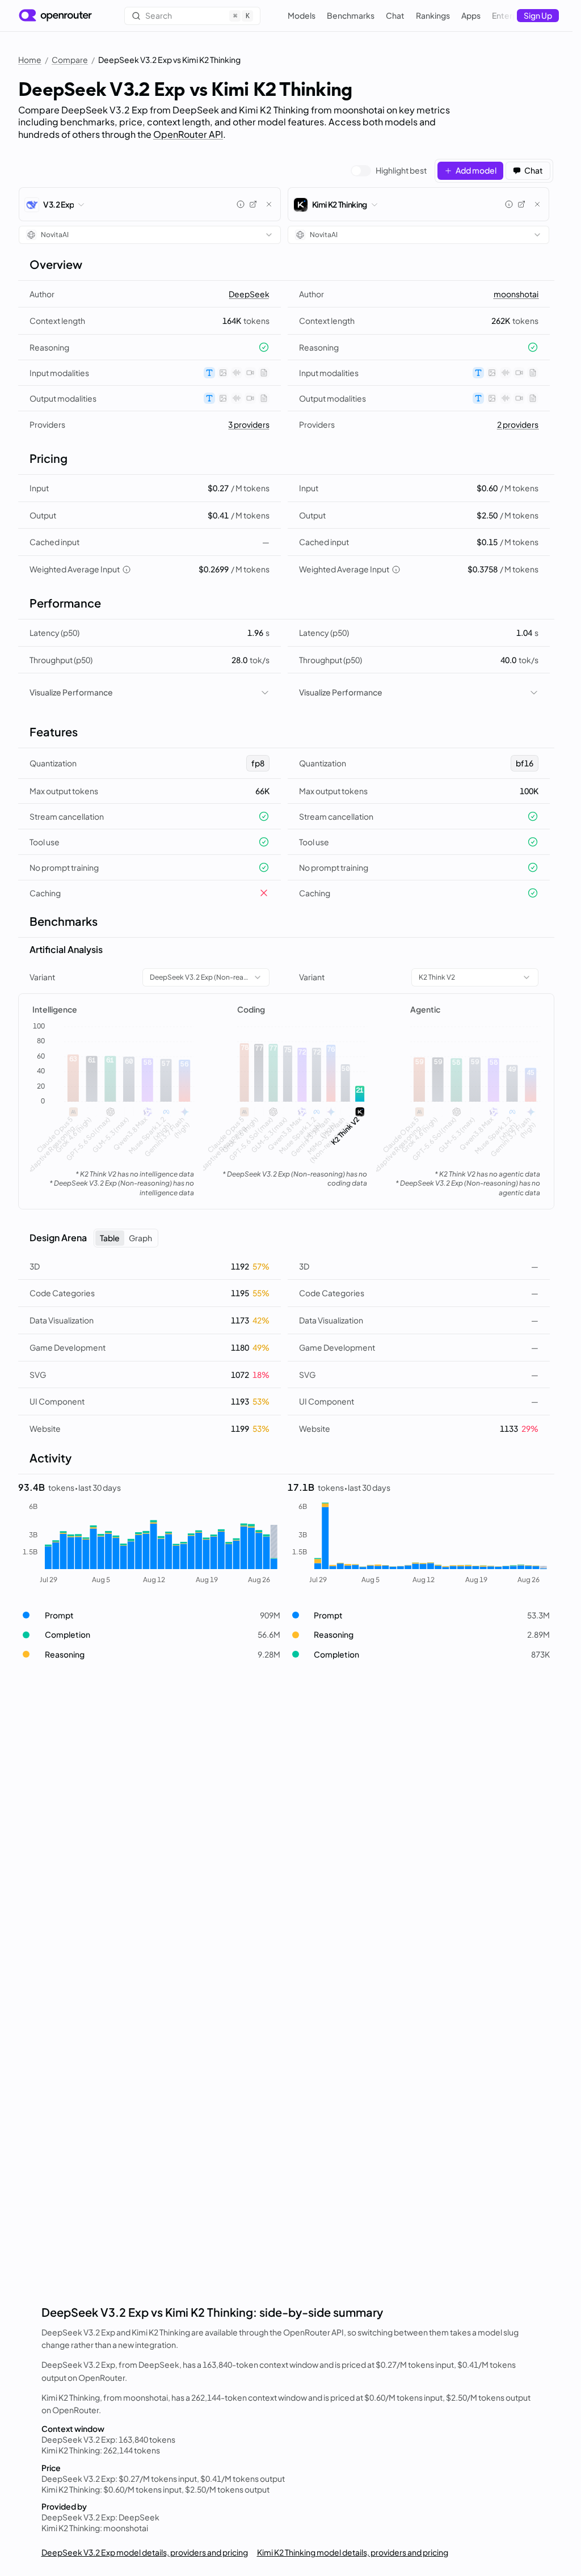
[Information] (241, 204)
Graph (140, 1238)
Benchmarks (351, 15)
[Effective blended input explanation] (127, 570)
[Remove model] (269, 204)
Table (110, 1238)
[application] (113, 1102)
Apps (471, 15)
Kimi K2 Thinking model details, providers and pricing (353, 2552)
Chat (395, 15)
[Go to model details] (253, 204)
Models (302, 15)
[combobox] (150, 235)
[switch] (389, 171)
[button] (150, 1615)
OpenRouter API (188, 134)
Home (30, 60)
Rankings (433, 15)
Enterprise (511, 15)
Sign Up (538, 15)
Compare (70, 60)
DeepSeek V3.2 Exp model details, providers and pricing (145, 2552)
